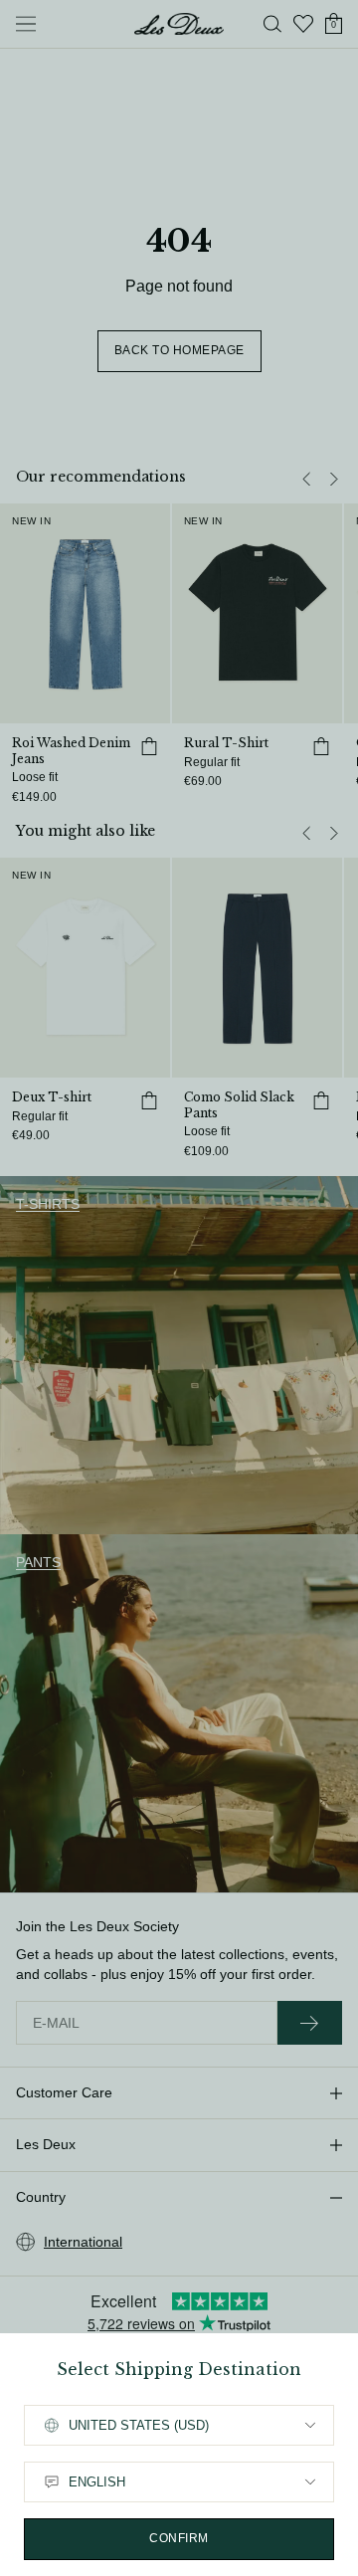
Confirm (179, 2538)
